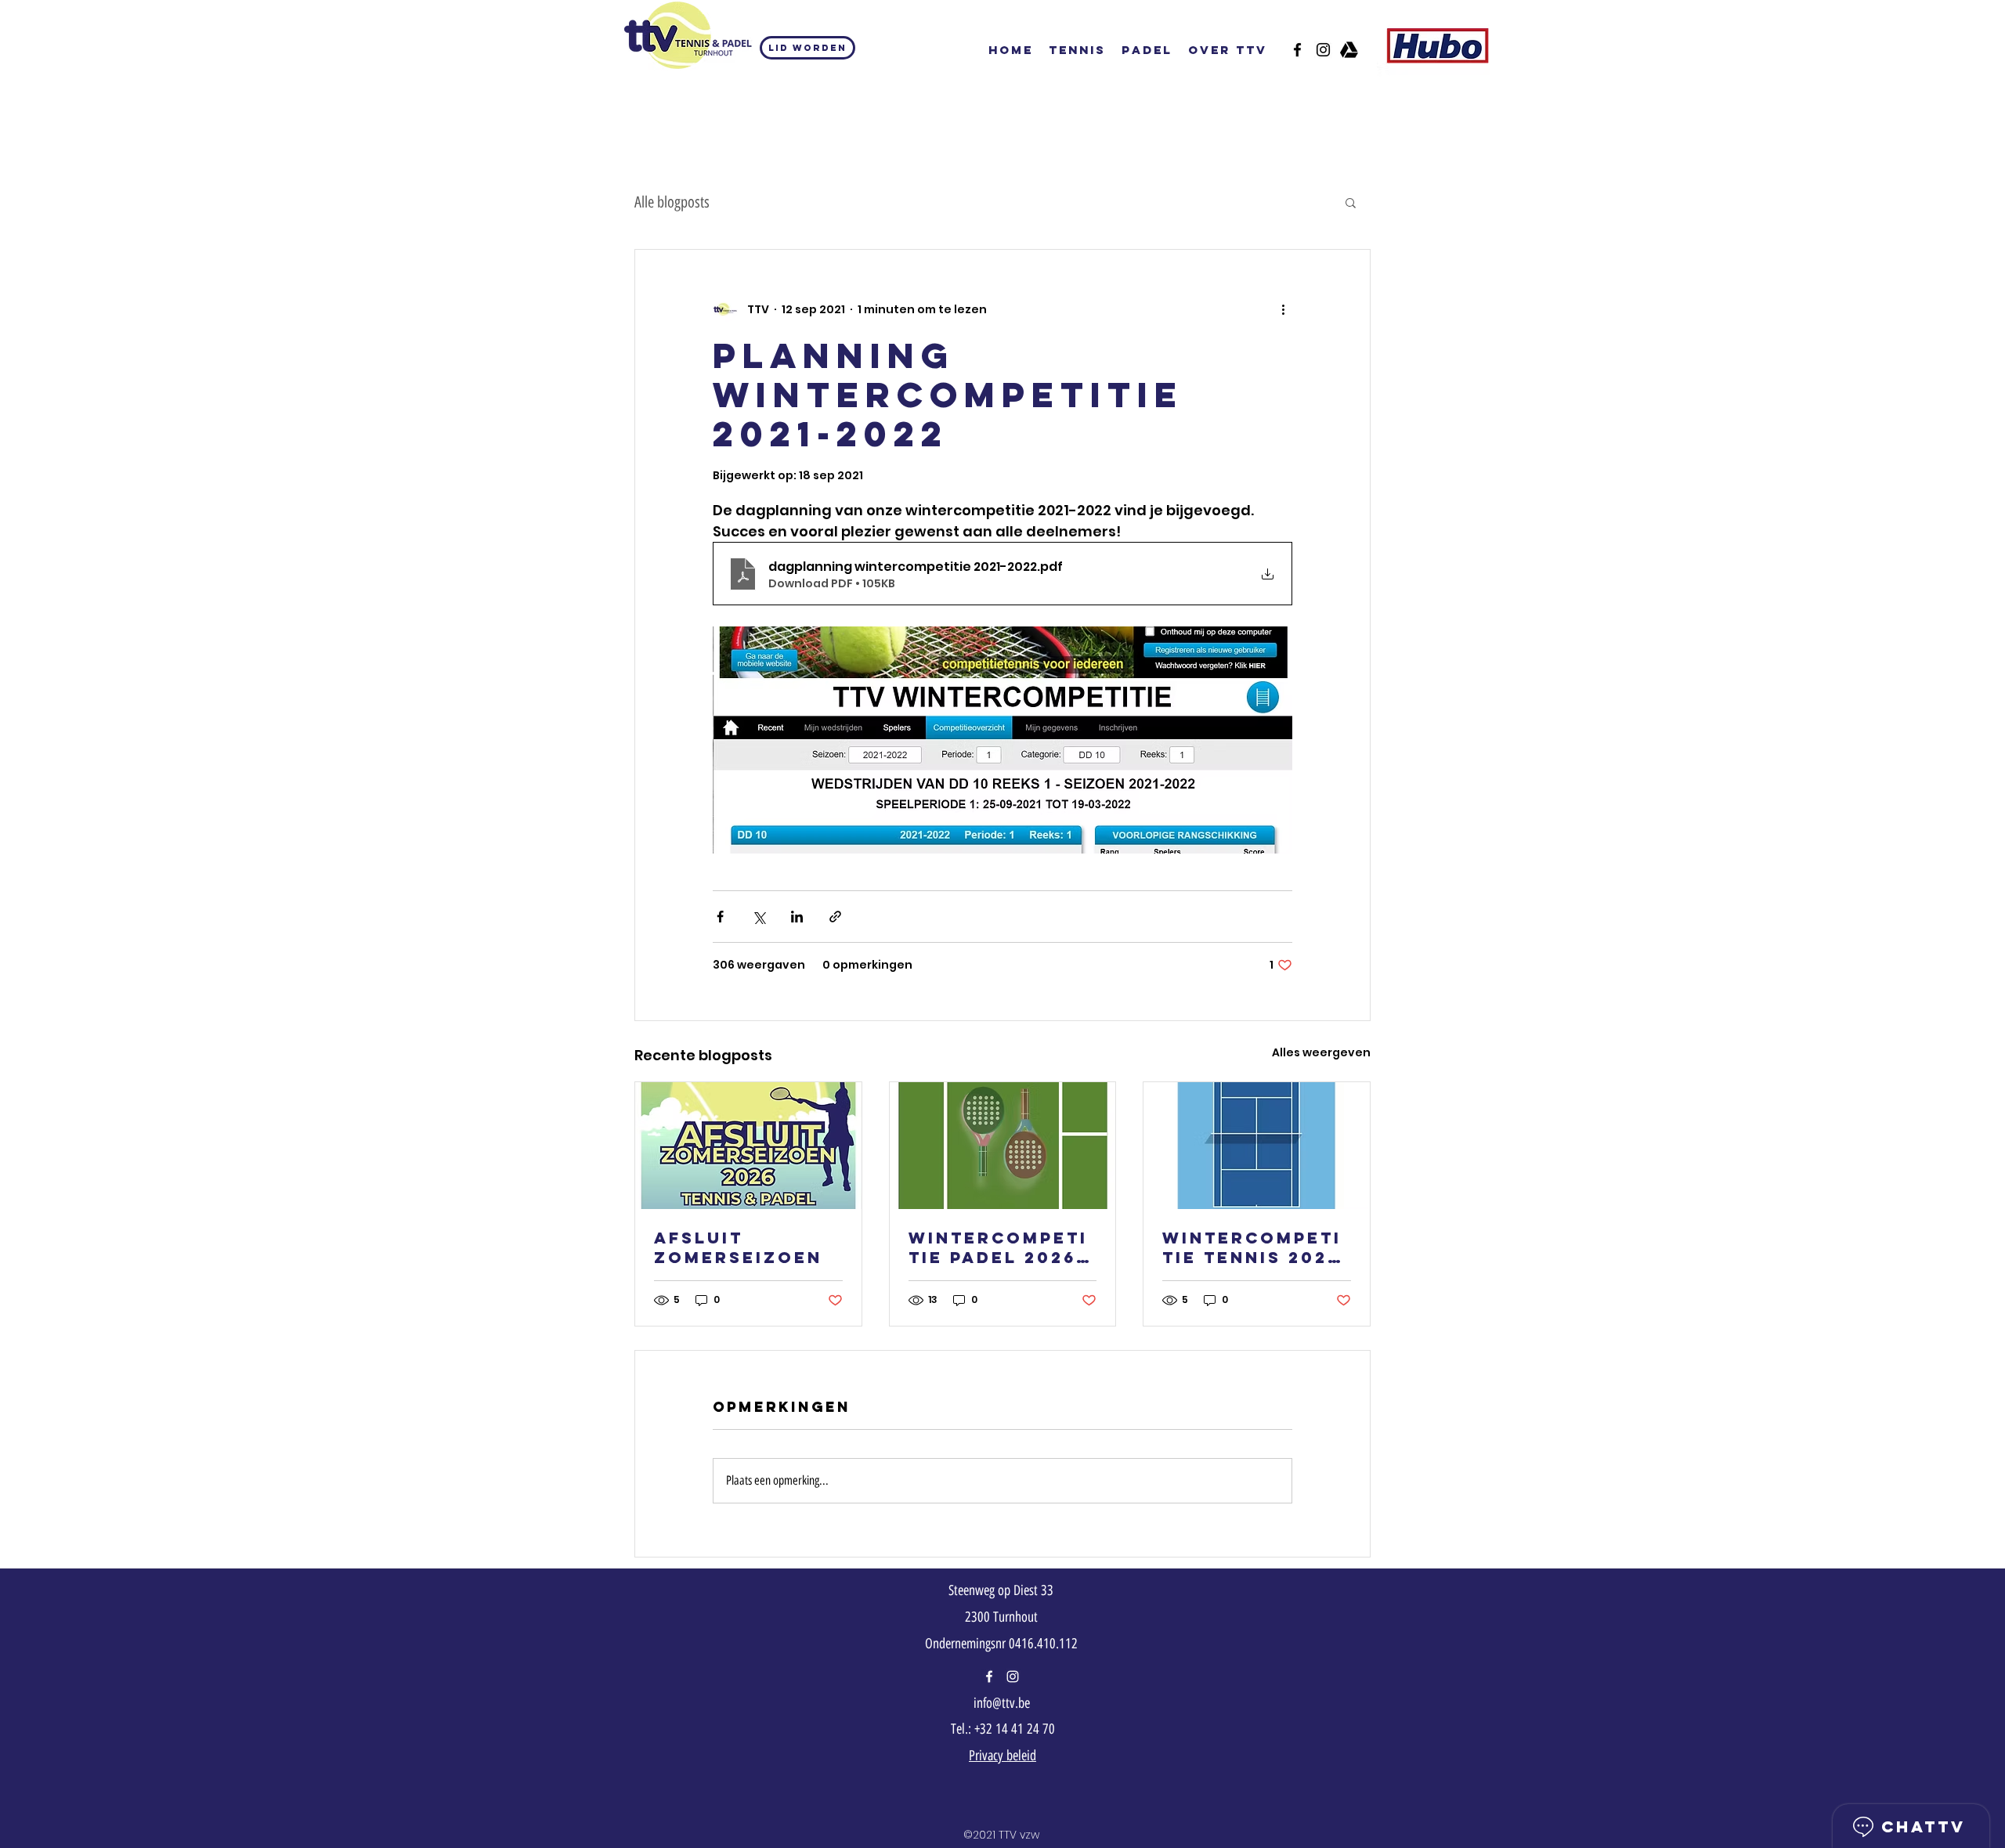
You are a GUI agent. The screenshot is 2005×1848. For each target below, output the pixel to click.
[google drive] (1349, 50)
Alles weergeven (1321, 1052)
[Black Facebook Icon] (1297, 50)
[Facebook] (989, 1677)
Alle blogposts (672, 202)
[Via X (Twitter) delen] (759, 917)
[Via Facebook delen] (720, 917)
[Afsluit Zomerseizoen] (748, 1146)
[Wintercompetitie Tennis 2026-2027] (1257, 1146)
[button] (1351, 202)
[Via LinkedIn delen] (797, 917)
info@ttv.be (1002, 1703)
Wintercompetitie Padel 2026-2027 (998, 1247)
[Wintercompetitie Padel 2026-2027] (1003, 1146)
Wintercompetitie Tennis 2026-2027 (1255, 1247)
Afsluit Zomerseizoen (738, 1247)
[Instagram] (1013, 1677)
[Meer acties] (1283, 309)
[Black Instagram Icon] (1323, 50)
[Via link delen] (835, 917)
